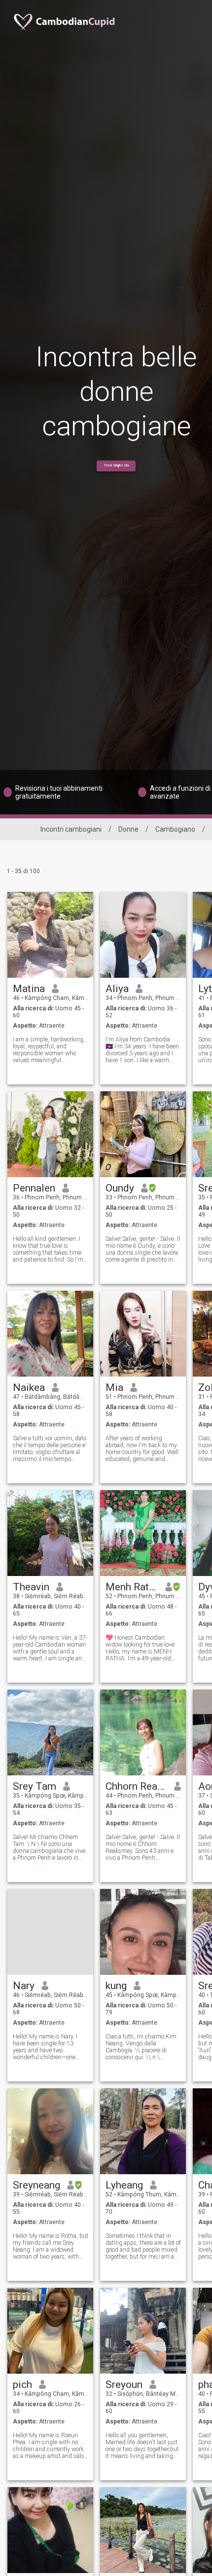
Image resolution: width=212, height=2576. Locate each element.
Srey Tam (35, 1786)
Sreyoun (124, 2384)
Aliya (117, 989)
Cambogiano (175, 829)
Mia (114, 1387)
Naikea (29, 1387)
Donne (128, 829)
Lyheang (124, 2185)
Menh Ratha (132, 1587)
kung (116, 1986)
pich (22, 2384)
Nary (24, 1986)
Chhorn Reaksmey (136, 1786)
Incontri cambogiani (71, 829)
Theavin (31, 1587)
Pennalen (34, 1188)
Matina (29, 989)
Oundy (120, 1188)
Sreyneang (36, 2185)
